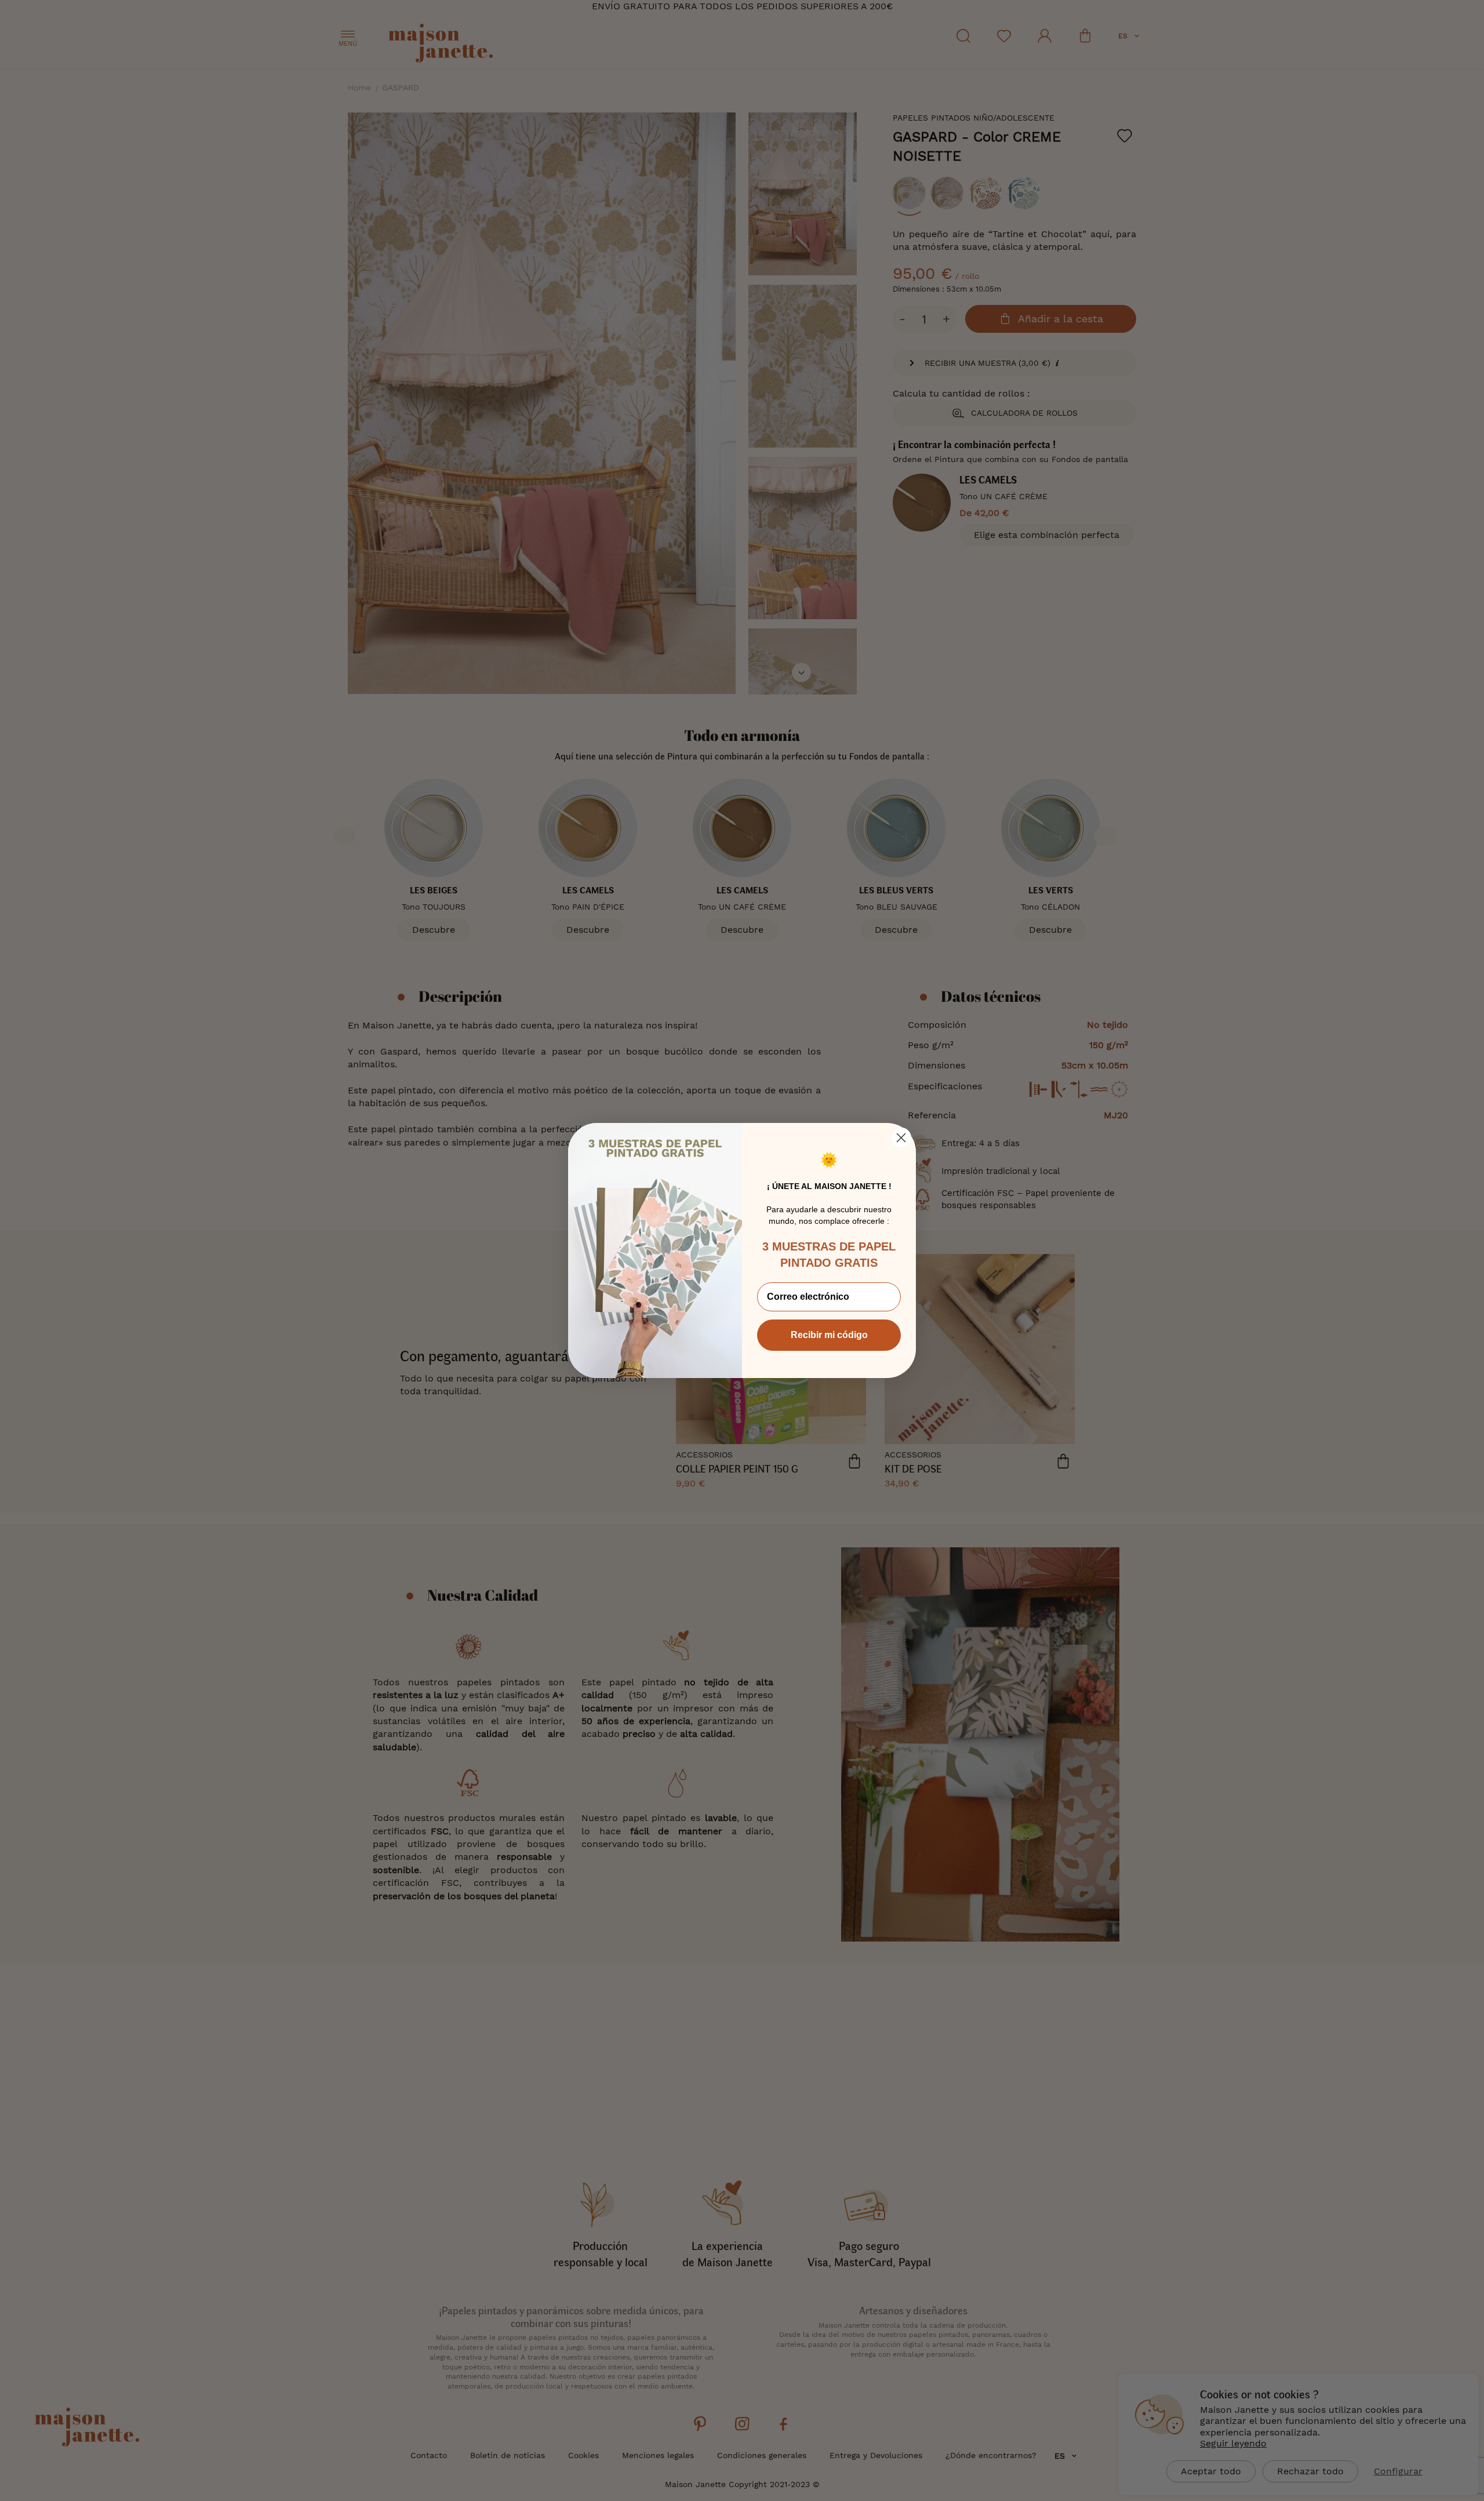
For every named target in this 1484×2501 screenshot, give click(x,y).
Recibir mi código (829, 1335)
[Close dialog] (901, 1138)
